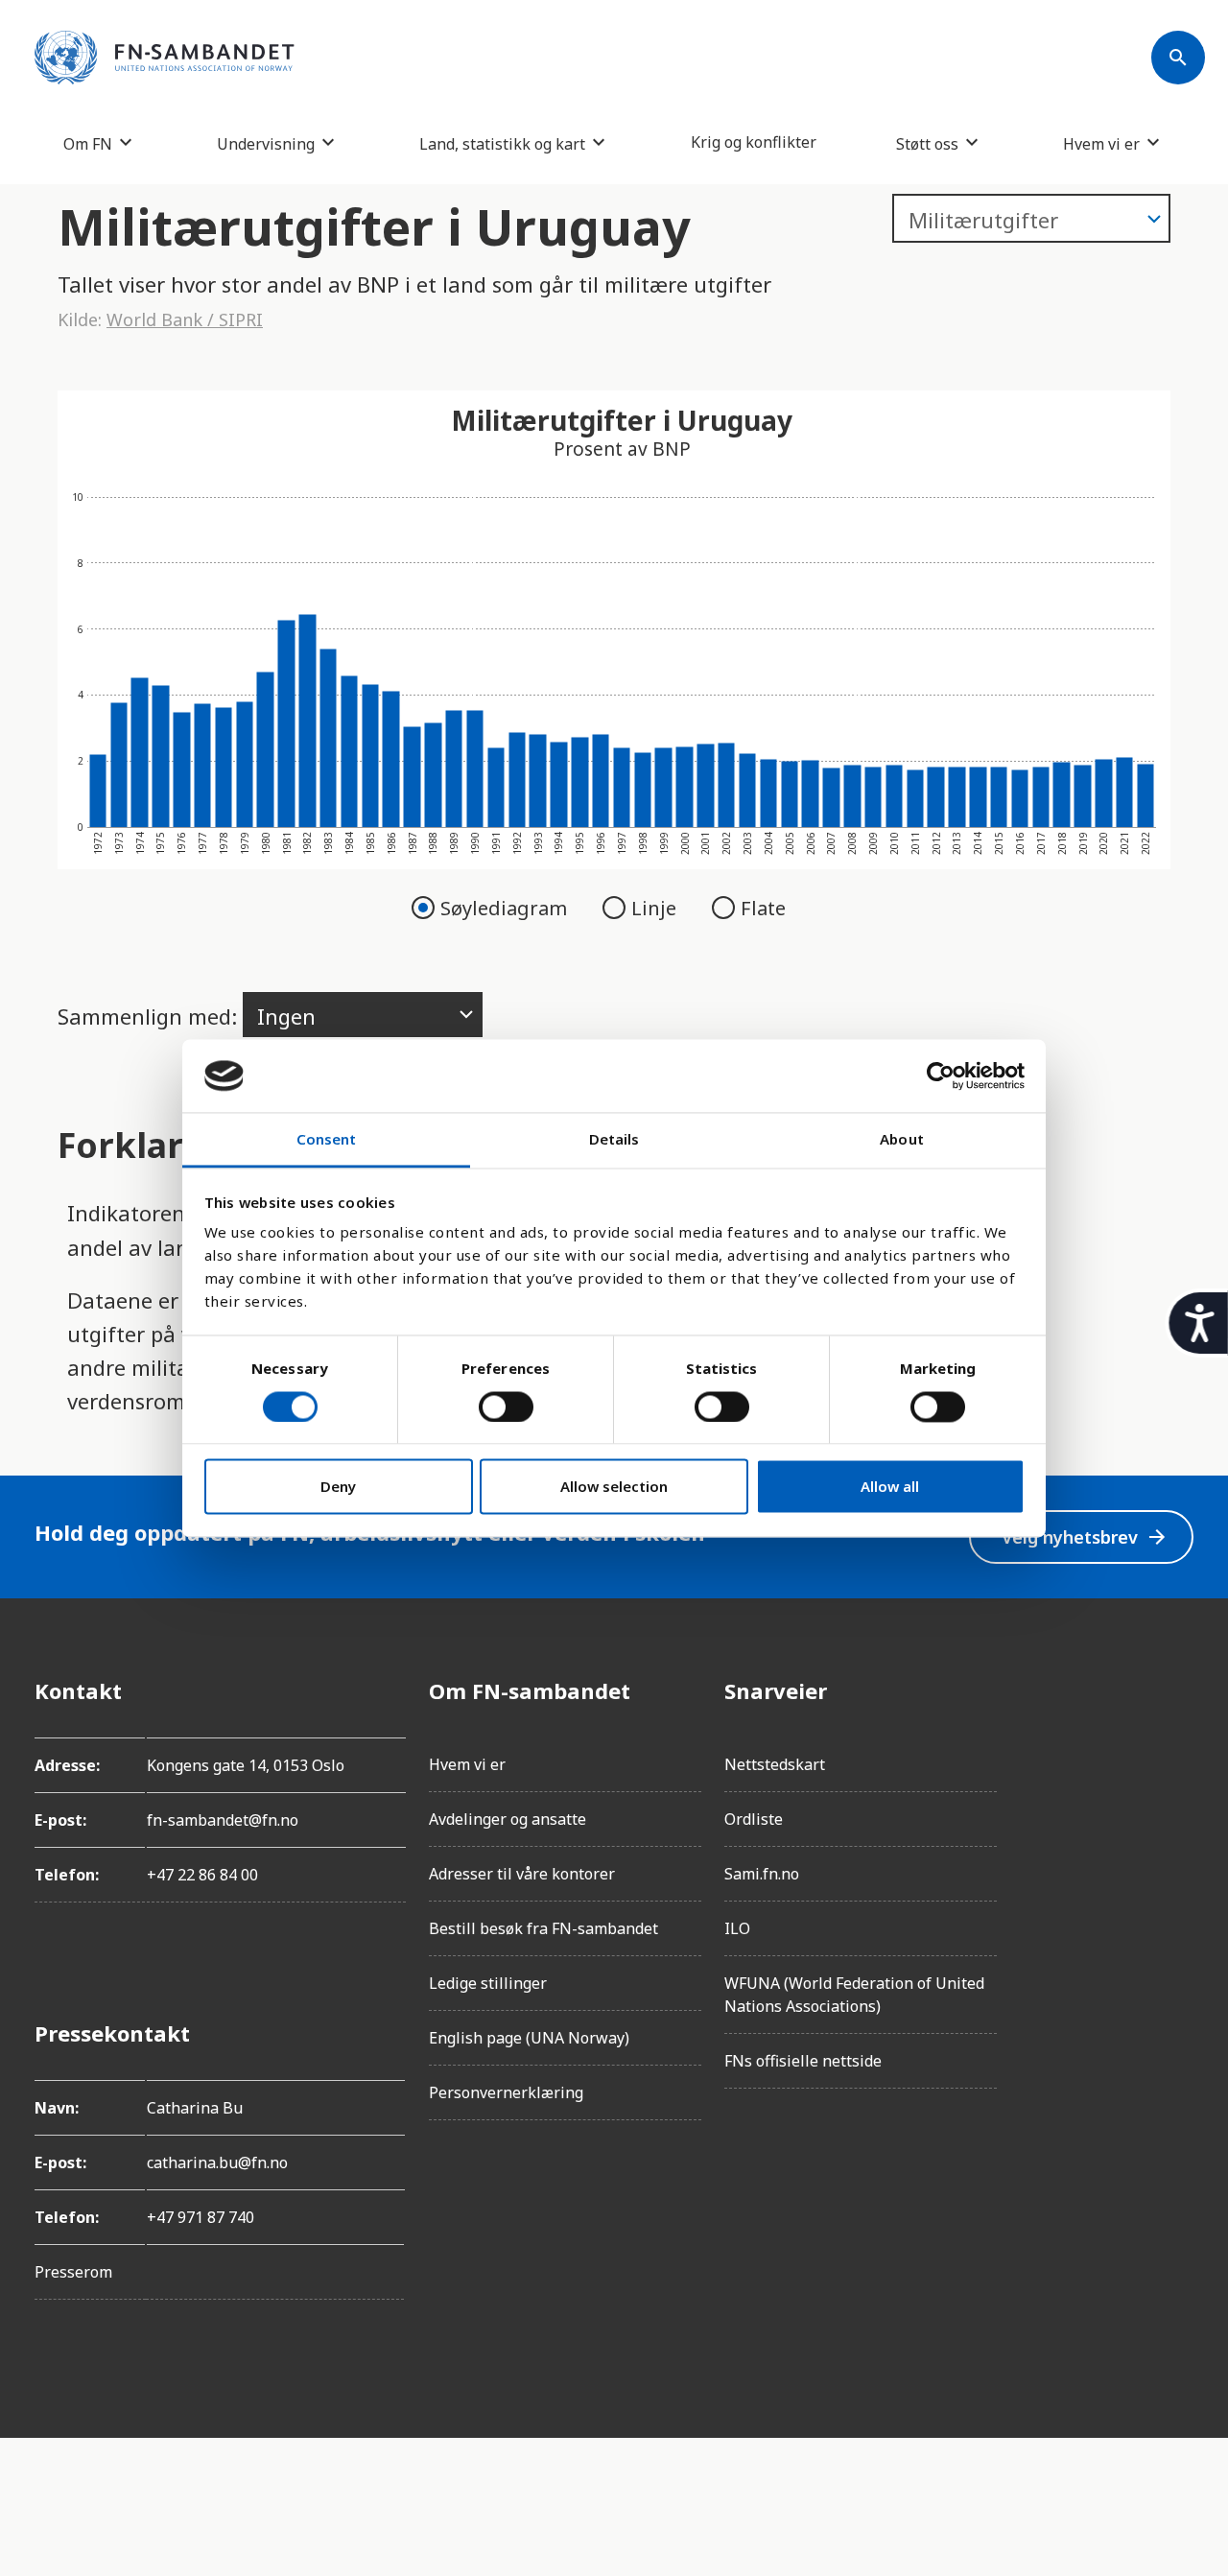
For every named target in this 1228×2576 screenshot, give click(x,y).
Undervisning (266, 143)
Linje (656, 908)
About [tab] (902, 1140)
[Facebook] (1178, 1690)
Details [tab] (614, 1140)
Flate (763, 908)
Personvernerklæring (506, 2092)
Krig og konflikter (754, 142)
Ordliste (754, 1819)
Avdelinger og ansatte (508, 1819)
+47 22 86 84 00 (202, 1875)
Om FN (88, 143)
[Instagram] (1178, 1744)
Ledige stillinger (488, 1983)
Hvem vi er (1101, 143)
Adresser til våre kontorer (522, 1874)
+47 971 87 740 (201, 2217)
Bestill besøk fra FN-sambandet (543, 1928)
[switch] (506, 1406)
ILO (737, 1928)
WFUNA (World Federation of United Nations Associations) (854, 1995)
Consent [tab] (327, 1140)
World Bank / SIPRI (185, 319)
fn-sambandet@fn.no (223, 1820)
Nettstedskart (775, 1764)
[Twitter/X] (1178, 1852)
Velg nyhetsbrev (1085, 1537)
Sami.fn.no (762, 1874)
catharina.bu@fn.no (217, 2162)
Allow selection (614, 1487)
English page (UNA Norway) (529, 2038)
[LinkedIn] (1178, 1798)
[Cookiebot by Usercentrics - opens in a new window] (941, 1075)
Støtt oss (927, 143)
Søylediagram (506, 908)
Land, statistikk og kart (502, 143)
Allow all (890, 1487)
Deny (338, 1487)
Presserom (73, 2272)
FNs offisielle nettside (803, 2061)
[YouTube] (1178, 1905)
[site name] (165, 58)
